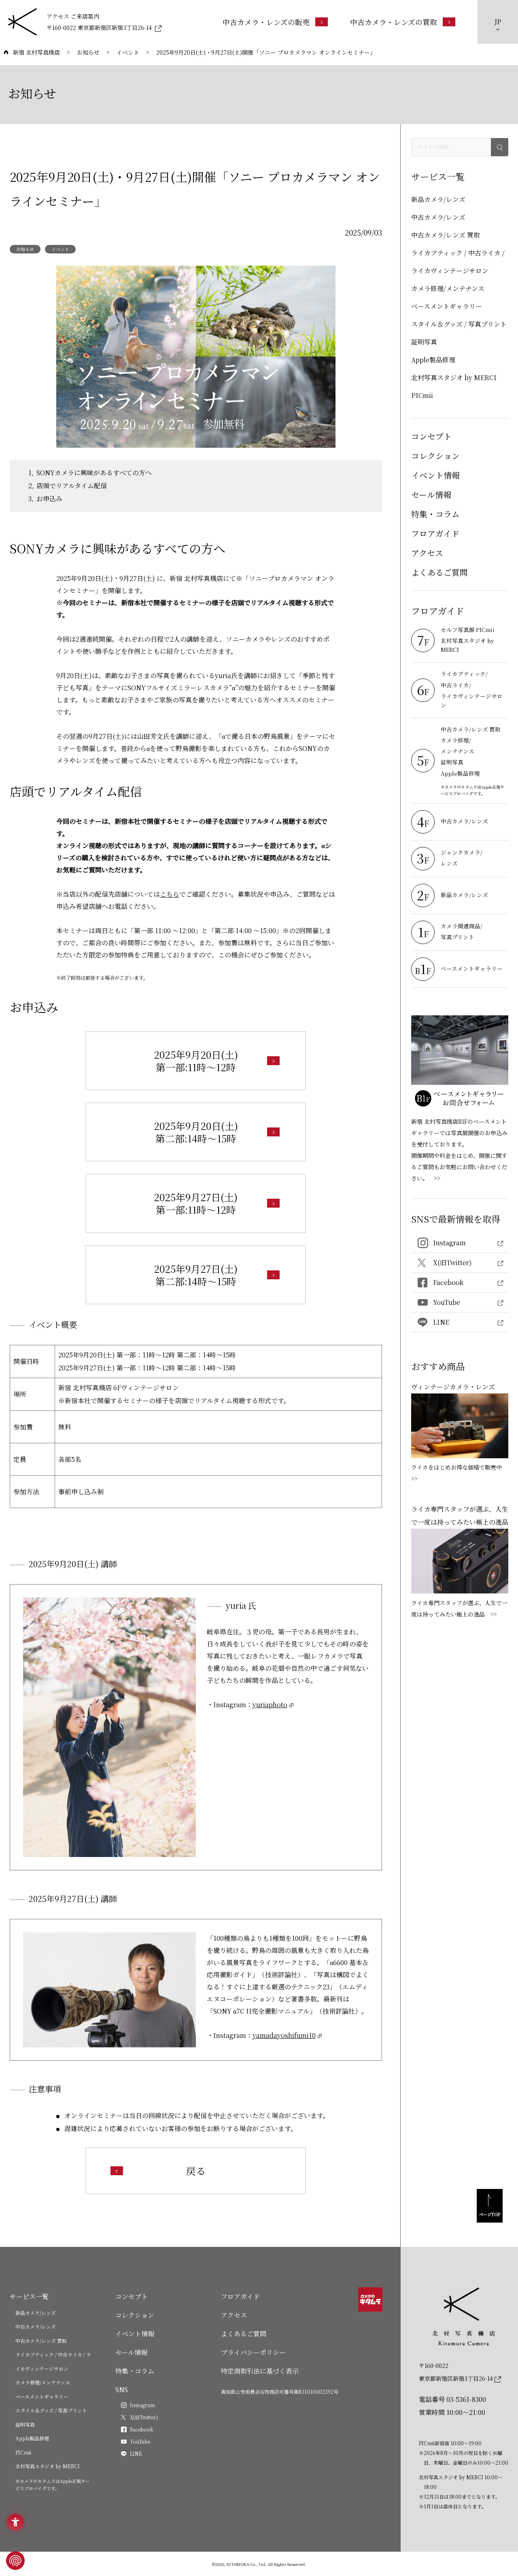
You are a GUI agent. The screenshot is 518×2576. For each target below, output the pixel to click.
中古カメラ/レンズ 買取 (446, 235)
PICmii (422, 395)
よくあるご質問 (439, 572)
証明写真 (424, 342)
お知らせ (25, 249)
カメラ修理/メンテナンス (448, 288)
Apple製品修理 (433, 360)
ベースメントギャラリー (447, 306)
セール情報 (431, 495)
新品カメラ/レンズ (438, 199)
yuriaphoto (270, 1705)
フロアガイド (435, 533)
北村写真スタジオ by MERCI (454, 378)
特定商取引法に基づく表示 (260, 2371)
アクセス (427, 553)
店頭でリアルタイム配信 (72, 486)
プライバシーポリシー (253, 2352)
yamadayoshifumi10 (284, 2035)
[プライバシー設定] (15, 2561)
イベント (60, 249)
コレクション (435, 456)
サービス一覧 (29, 2296)
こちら (170, 894)
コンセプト (431, 436)
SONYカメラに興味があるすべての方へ (94, 473)
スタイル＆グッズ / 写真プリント (459, 324)
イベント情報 (435, 475)
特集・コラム (435, 514)
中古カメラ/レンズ (438, 217)
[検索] (500, 147)
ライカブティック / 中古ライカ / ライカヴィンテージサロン (458, 262)
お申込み (49, 499)
